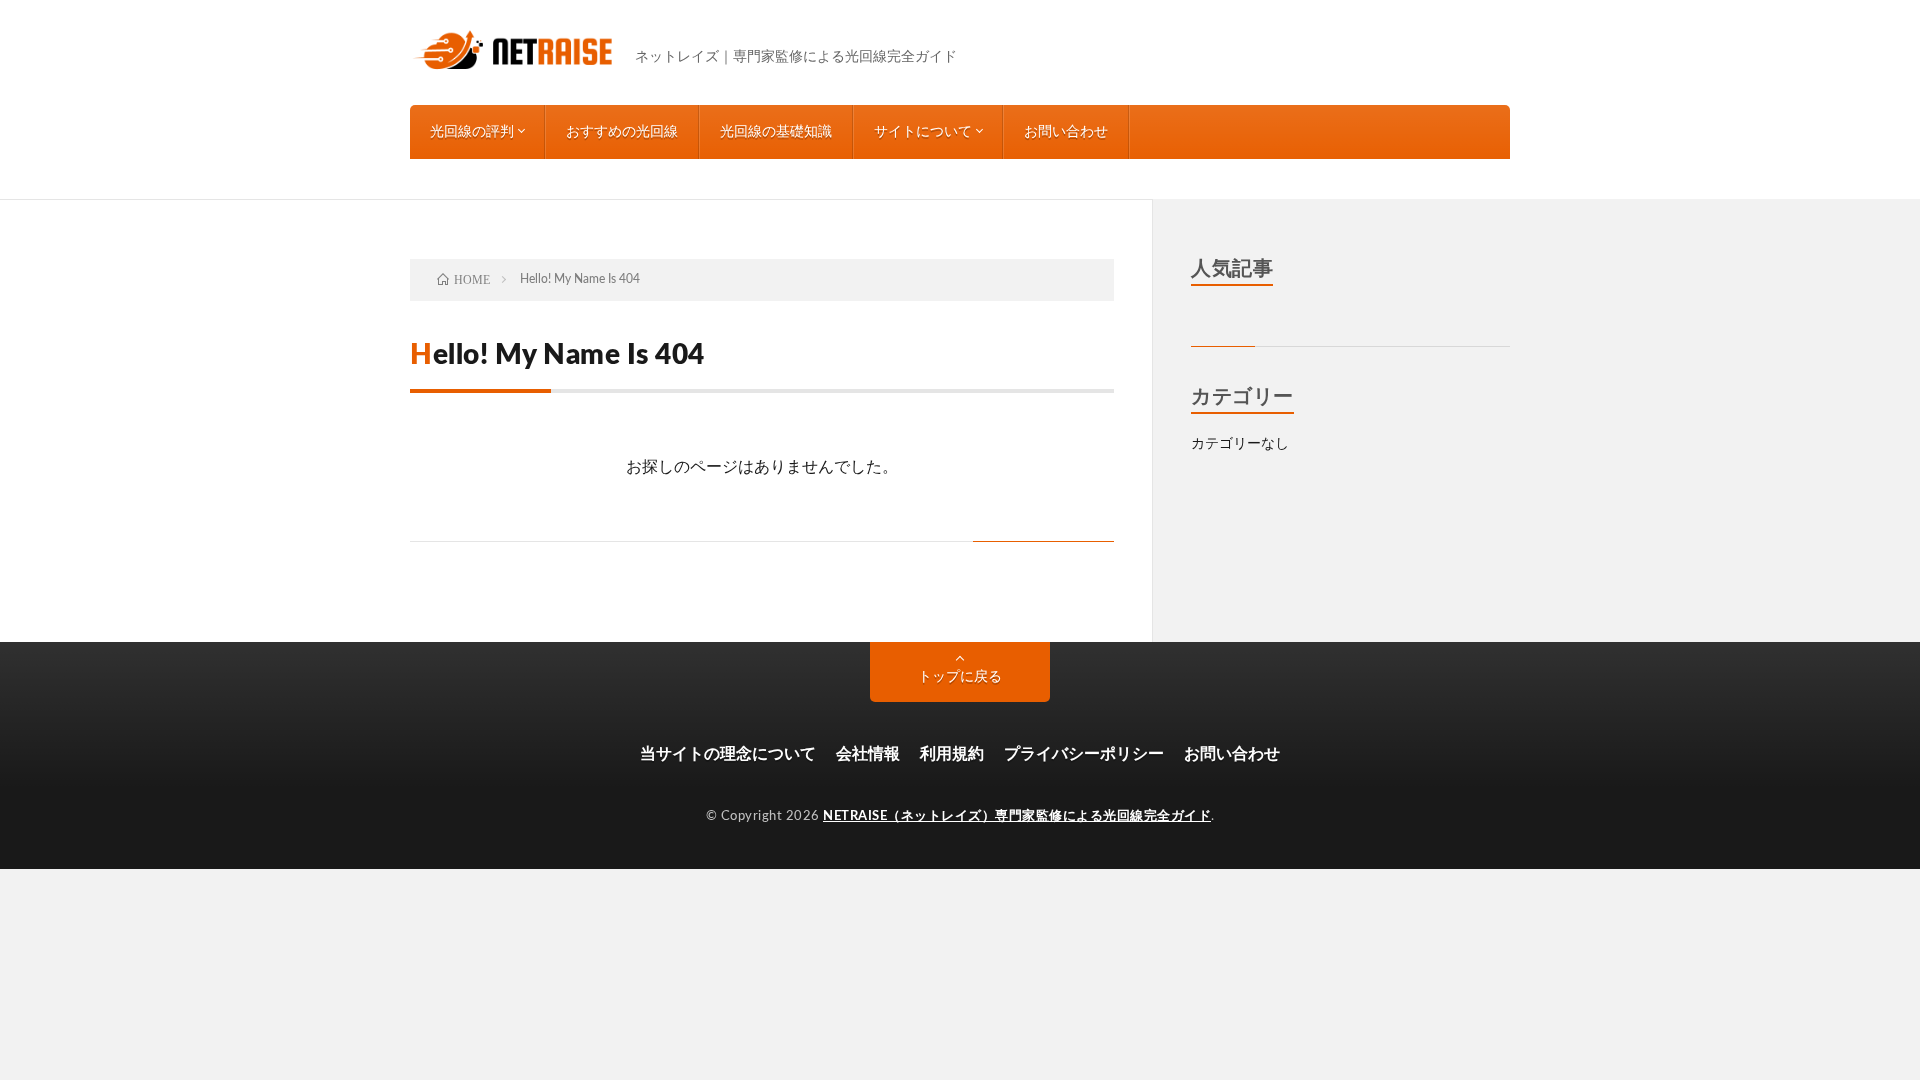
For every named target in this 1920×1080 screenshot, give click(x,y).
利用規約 (952, 754)
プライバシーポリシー (1084, 754)
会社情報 (868, 754)
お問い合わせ (1066, 132)
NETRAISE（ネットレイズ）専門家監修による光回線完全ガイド (1017, 816)
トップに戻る (960, 677)
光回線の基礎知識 (776, 132)
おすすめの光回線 (622, 132)
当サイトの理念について (728, 754)
